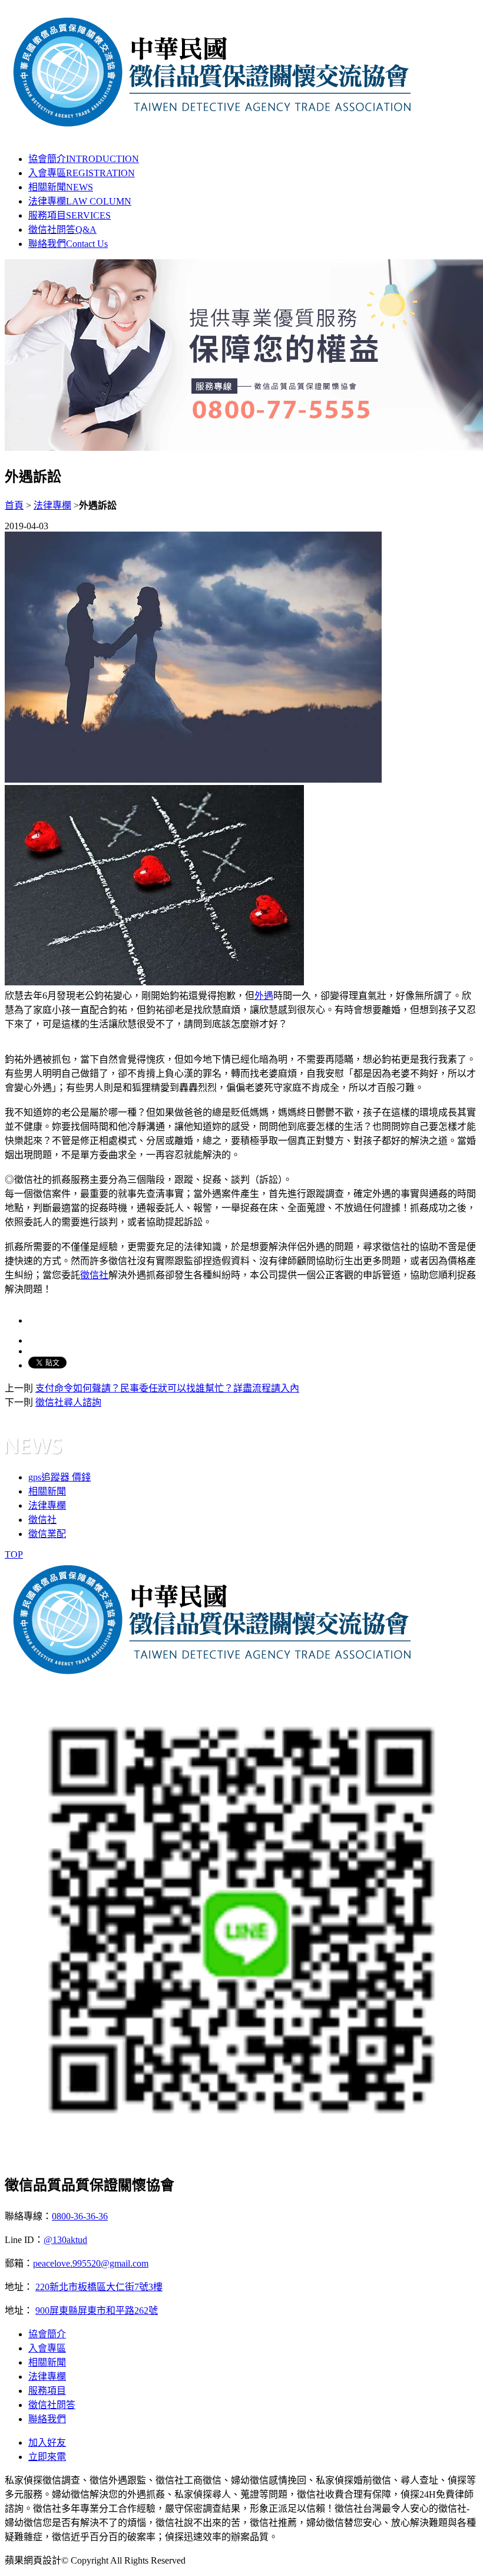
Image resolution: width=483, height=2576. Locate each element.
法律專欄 (80, 201)
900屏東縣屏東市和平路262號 (97, 2311)
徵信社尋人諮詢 (68, 1402)
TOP (14, 1554)
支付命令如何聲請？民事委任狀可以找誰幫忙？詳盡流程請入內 (167, 1388)
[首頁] (213, 127)
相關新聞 (61, 187)
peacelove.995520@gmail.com (91, 2263)
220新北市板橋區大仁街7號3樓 (99, 2287)
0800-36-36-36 (80, 2216)
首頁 (14, 505)
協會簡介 (84, 159)
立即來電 (47, 2457)
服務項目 (70, 215)
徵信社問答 (62, 230)
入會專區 (82, 173)
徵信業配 (47, 1534)
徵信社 (94, 1275)
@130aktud (65, 2240)
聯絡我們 (68, 244)
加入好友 (47, 2443)
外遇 (264, 996)
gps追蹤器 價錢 (59, 1477)
